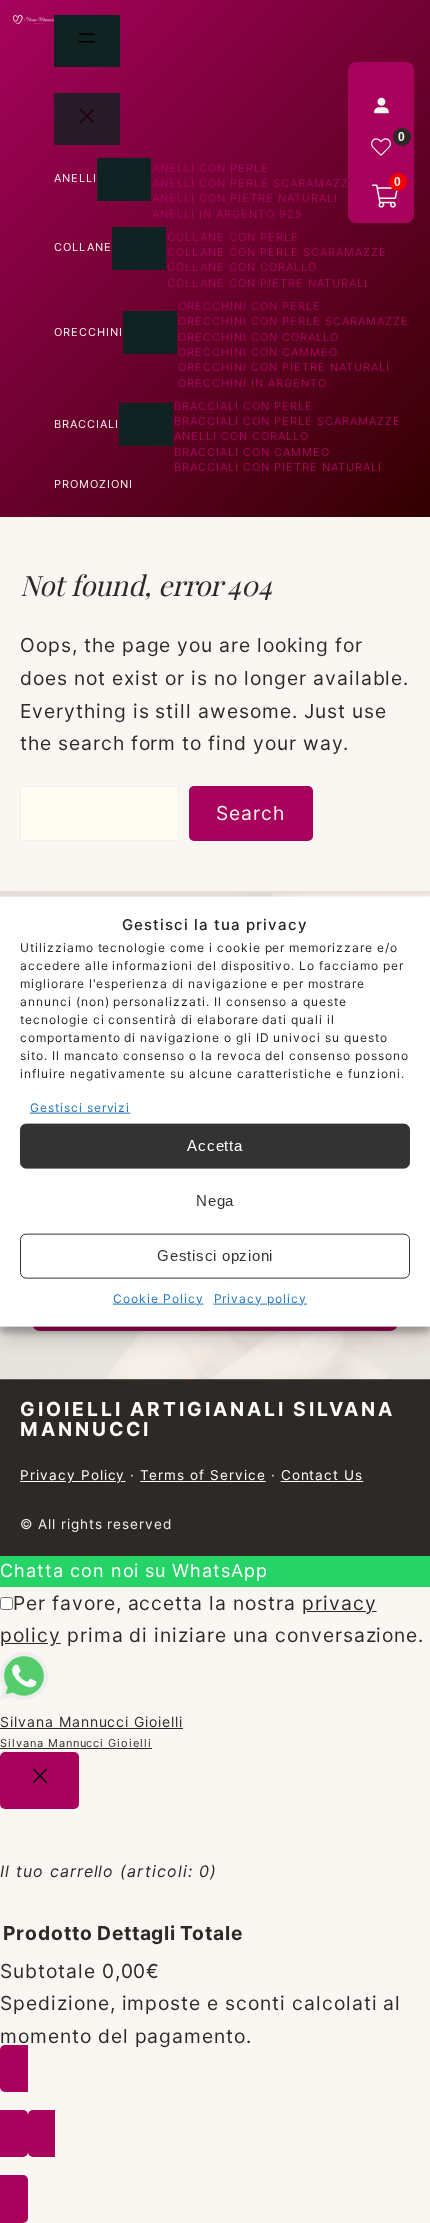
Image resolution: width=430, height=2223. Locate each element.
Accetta (214, 1145)
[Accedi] (381, 105)
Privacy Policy (72, 1475)
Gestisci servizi (80, 1107)
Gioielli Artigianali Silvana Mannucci (207, 1418)
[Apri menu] (87, 41)
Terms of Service (202, 1475)
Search (250, 813)
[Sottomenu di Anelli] (124, 179)
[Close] (39, 1780)
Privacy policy (260, 1297)
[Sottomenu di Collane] (139, 248)
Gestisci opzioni (215, 1255)
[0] (381, 147)
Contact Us (322, 1475)
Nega (215, 1200)
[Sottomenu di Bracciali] (146, 424)
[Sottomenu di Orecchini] (150, 332)
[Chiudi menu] (87, 119)
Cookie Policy (158, 1297)
